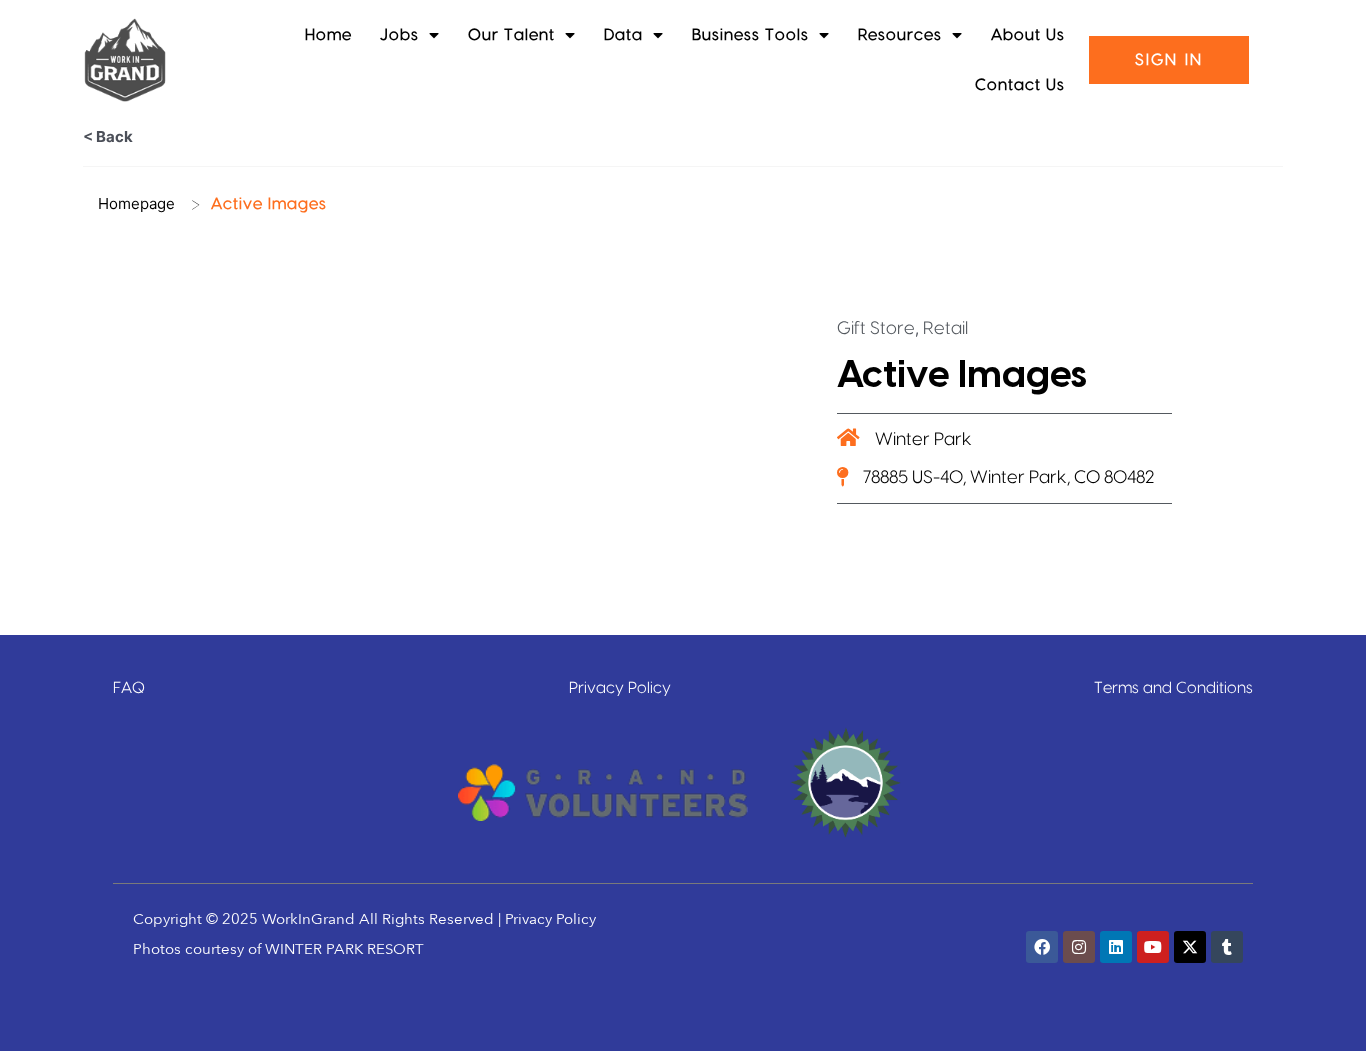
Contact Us (1020, 85)
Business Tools (750, 35)
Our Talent (511, 35)
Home (328, 35)
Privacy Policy (620, 688)
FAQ (129, 688)
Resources (900, 35)
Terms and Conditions (1173, 688)
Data (623, 35)
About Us (1028, 35)
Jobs (399, 35)
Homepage (136, 203)
